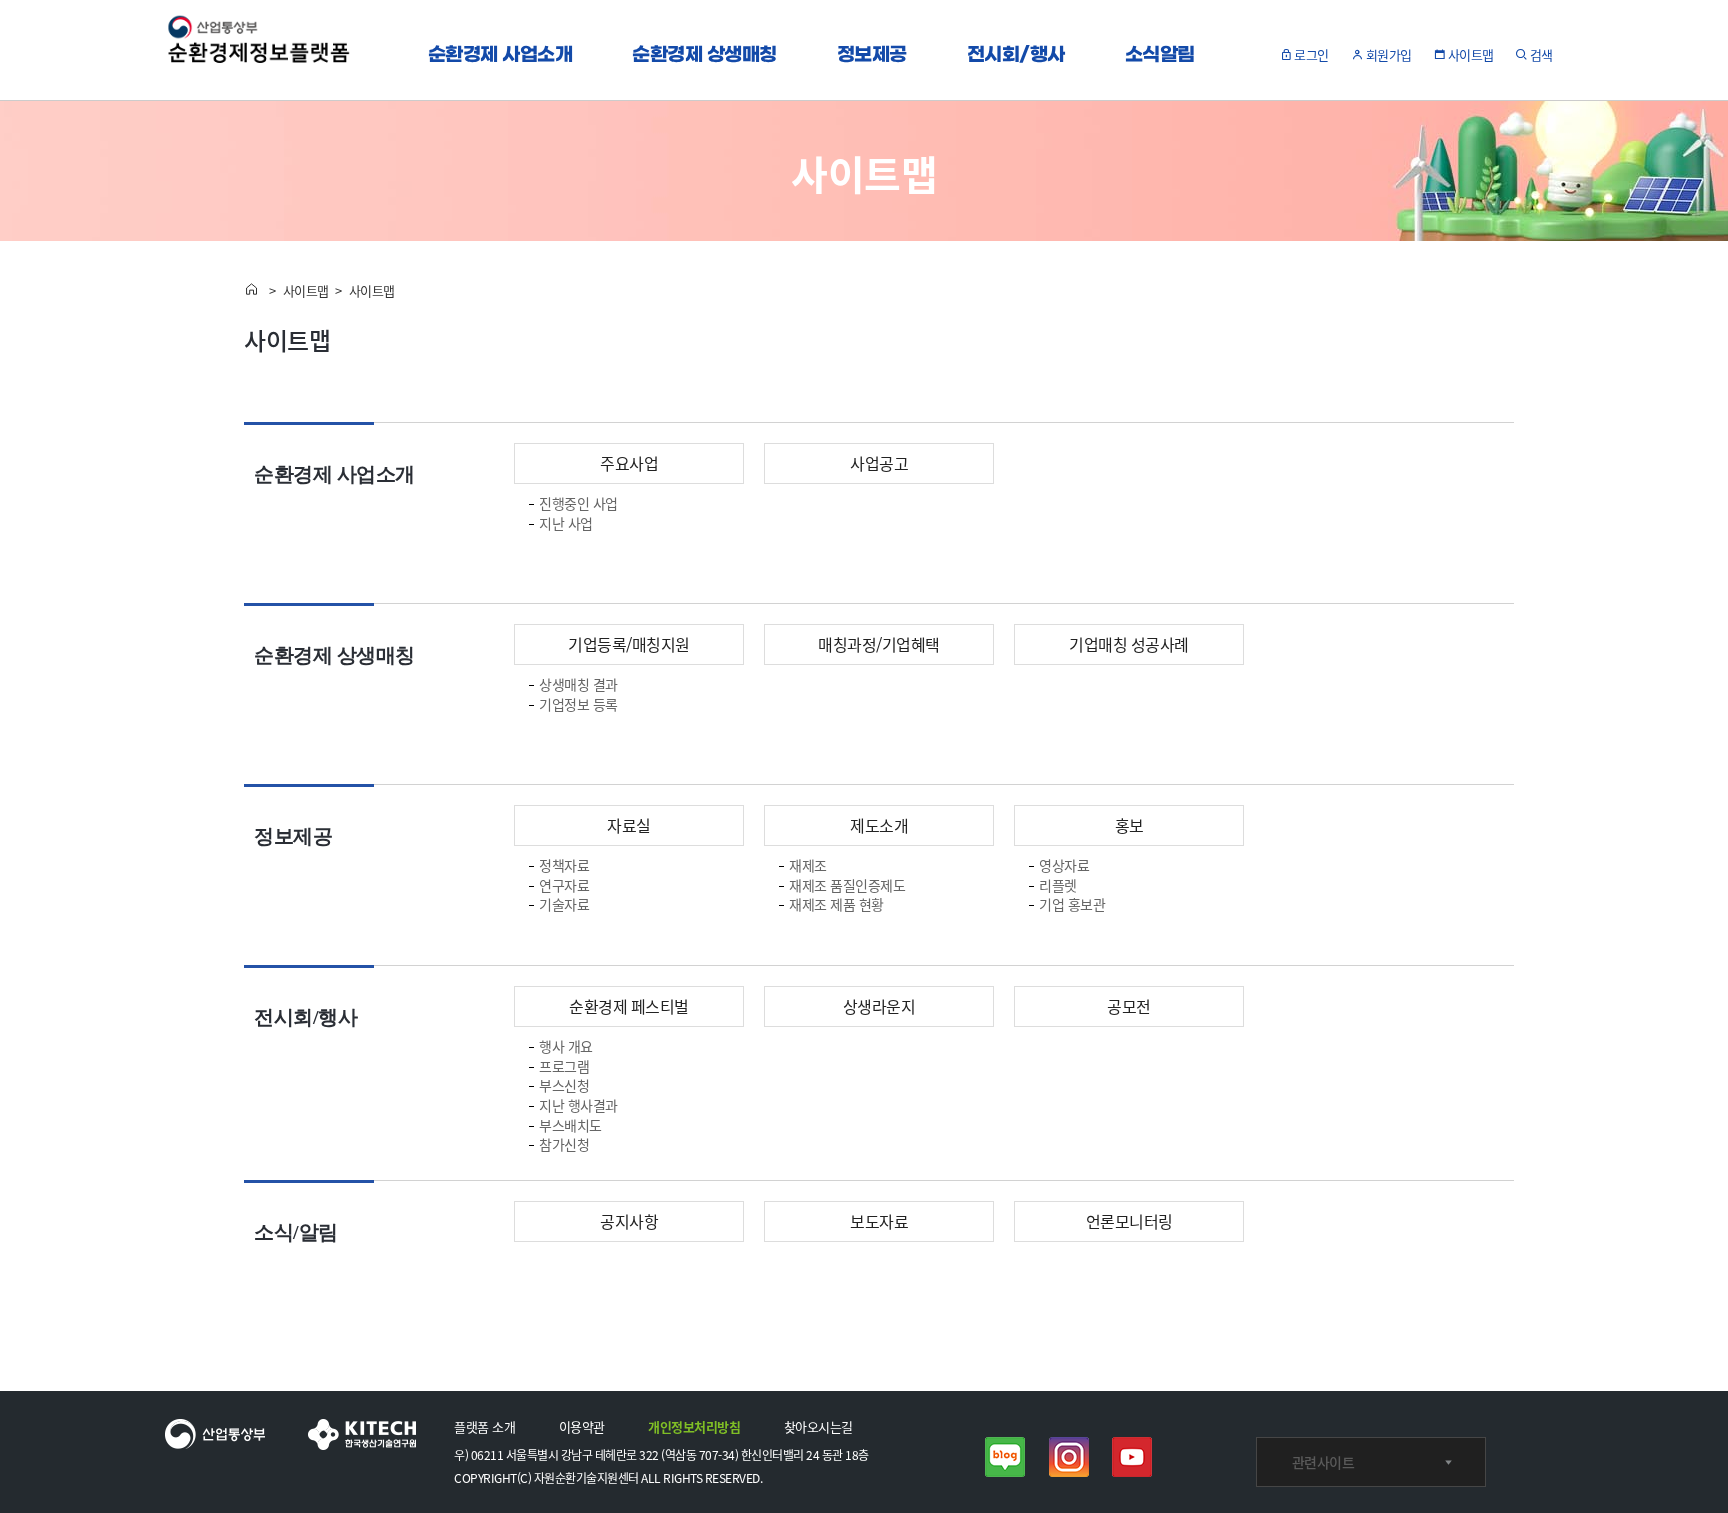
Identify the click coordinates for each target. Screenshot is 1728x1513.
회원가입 (1389, 54)
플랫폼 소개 (484, 1427)
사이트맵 (1471, 54)
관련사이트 (1323, 1462)
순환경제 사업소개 (500, 55)
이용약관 (582, 1427)
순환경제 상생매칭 (704, 55)
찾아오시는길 (818, 1427)
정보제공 (872, 55)
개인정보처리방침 (694, 1427)
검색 (1541, 54)
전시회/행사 (1016, 55)
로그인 (1313, 54)
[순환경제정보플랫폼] (259, 50)
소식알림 (1160, 55)
